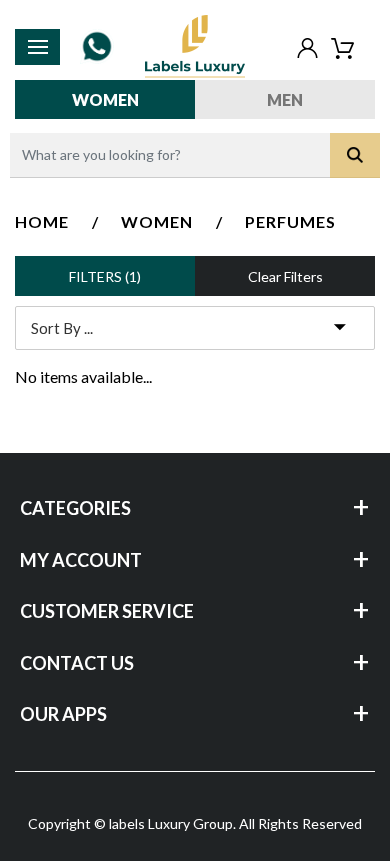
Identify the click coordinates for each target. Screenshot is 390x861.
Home (42, 221)
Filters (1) (105, 276)
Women (105, 99)
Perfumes (290, 221)
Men (285, 99)
